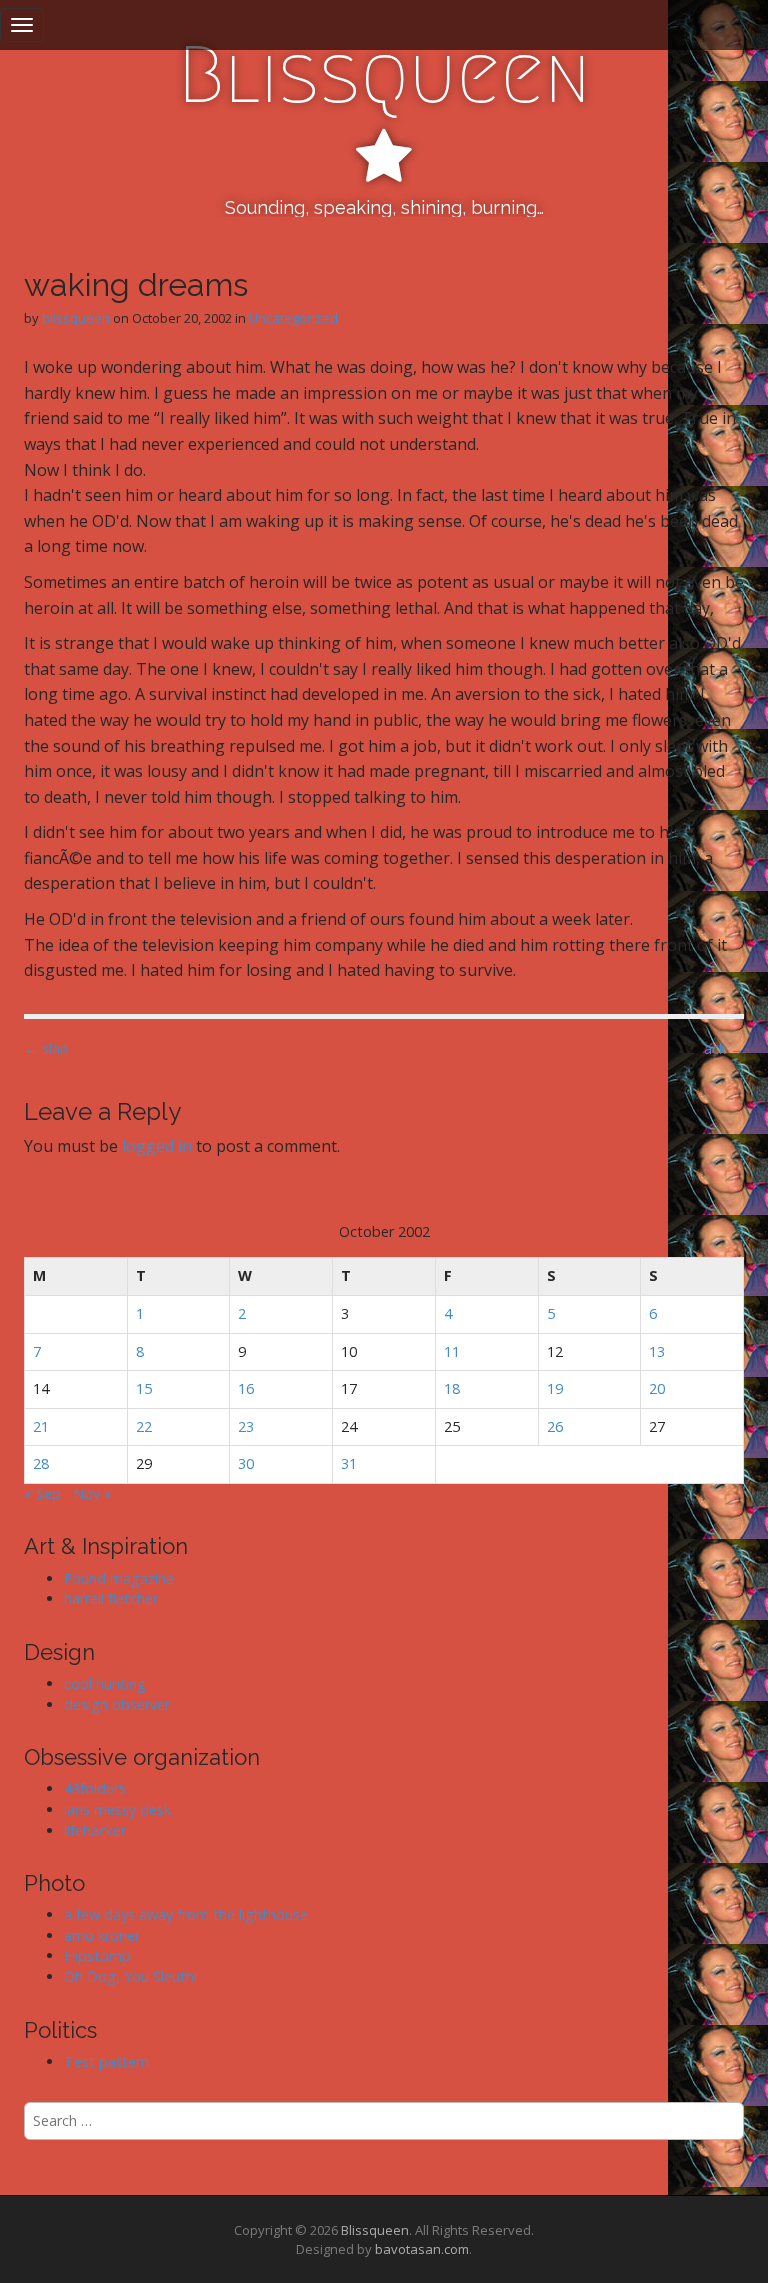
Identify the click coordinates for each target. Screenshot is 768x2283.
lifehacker (95, 1830)
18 (452, 1388)
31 (349, 1463)
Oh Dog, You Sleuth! (130, 1976)
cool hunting (105, 1683)
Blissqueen (384, 75)
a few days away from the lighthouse (186, 1914)
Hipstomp (97, 1955)
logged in (157, 1146)
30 (246, 1463)
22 (144, 1426)
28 (41, 1463)
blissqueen (76, 318)
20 (657, 1388)
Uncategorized (293, 318)
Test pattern (106, 2061)
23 (246, 1426)
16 (246, 1388)
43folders (95, 1788)
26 (555, 1426)
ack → (724, 1048)
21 (41, 1426)
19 (555, 1388)
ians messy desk (117, 1809)
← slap (46, 1048)
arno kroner (102, 1935)
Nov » (92, 1493)
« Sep (42, 1493)
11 (452, 1351)
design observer (117, 1704)
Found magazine (119, 1578)
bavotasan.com (422, 2249)
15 (144, 1388)
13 (657, 1351)
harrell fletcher (111, 1598)
